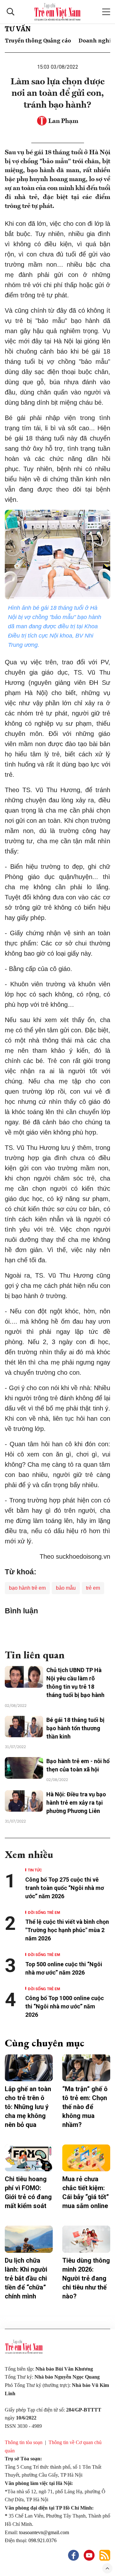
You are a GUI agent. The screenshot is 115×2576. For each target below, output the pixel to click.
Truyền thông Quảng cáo (38, 41)
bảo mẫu (66, 1588)
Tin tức (35, 1870)
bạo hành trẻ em (27, 1588)
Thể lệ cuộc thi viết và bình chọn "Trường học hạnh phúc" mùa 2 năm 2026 (67, 1930)
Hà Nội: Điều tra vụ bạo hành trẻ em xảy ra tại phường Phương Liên (76, 1803)
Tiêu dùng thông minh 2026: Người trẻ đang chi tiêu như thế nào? (86, 2278)
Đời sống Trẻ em (44, 1912)
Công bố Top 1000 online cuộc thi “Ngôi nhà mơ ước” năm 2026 (65, 2006)
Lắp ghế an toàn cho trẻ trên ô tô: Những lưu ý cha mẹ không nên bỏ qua (28, 2107)
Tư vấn (18, 29)
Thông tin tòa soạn (24, 2442)
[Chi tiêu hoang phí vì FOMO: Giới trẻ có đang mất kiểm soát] (29, 2158)
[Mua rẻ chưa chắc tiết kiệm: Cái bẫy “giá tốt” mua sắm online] (86, 2158)
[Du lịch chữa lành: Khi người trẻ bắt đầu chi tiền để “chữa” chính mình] (29, 2239)
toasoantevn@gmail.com (44, 2532)
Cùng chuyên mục (45, 2043)
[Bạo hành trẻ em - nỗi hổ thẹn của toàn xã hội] (24, 1768)
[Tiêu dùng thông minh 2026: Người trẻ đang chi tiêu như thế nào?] (86, 2239)
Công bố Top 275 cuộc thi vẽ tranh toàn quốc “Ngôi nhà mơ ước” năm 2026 (65, 1888)
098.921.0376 (43, 2540)
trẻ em (93, 1588)
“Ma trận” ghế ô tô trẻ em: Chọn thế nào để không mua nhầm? (85, 2107)
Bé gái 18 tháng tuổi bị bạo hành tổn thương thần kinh (75, 1728)
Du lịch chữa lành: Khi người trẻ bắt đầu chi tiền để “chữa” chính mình (26, 2278)
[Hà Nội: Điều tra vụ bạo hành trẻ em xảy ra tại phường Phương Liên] (24, 1801)
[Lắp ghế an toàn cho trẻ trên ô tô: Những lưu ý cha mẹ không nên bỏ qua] (29, 2068)
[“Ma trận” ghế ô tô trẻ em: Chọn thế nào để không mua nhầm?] (86, 2068)
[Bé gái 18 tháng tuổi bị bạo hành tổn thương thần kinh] (24, 1727)
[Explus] (57, 1629)
